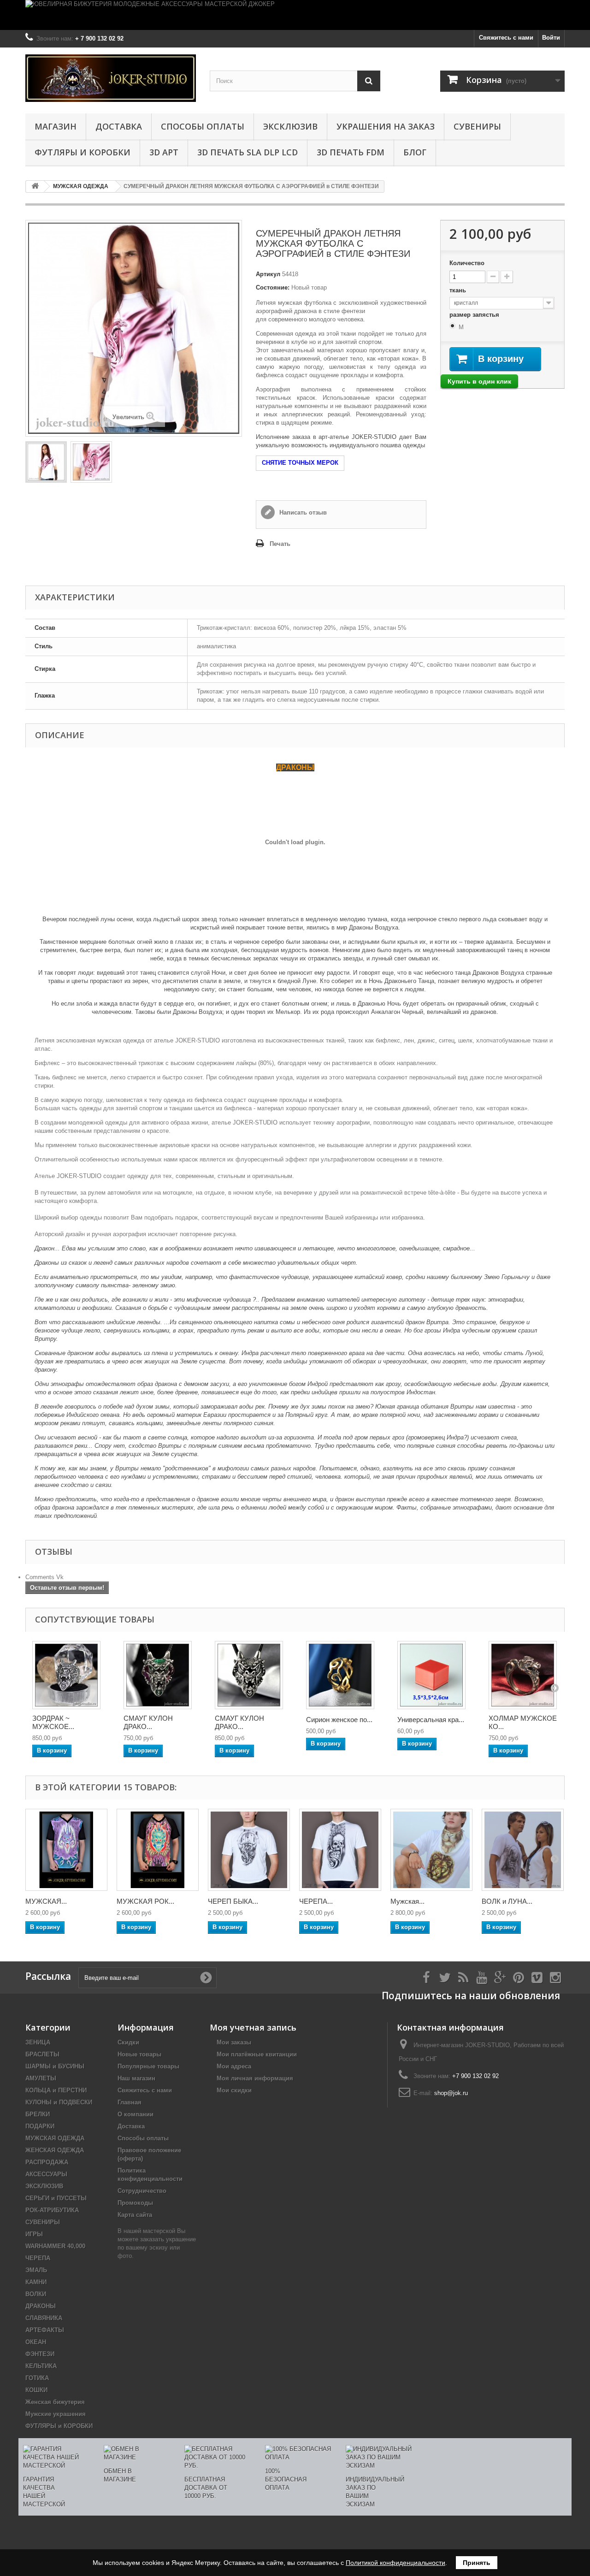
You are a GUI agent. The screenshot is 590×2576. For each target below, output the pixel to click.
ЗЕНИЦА (38, 2042)
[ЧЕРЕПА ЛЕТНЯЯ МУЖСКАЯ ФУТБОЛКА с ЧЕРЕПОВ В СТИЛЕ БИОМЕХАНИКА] (340, 1850)
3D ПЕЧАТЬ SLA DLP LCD (248, 152)
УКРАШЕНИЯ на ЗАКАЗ (386, 126)
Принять (477, 2563)
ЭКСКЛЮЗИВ (290, 126)
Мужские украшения (56, 2414)
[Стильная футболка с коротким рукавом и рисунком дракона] (91, 462)
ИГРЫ (34, 2234)
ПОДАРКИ (40, 2126)
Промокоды (135, 2203)
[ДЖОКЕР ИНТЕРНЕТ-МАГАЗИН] (111, 78)
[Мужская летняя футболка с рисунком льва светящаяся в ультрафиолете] (431, 1850)
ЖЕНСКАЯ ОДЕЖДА (55, 2150)
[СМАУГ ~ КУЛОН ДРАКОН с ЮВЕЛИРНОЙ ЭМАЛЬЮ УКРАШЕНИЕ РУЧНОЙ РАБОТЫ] (158, 1675)
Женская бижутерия (55, 2402)
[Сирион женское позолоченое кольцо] (340, 1675)
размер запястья (475, 315)
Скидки (128, 2042)
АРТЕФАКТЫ (45, 2330)
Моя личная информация (255, 2078)
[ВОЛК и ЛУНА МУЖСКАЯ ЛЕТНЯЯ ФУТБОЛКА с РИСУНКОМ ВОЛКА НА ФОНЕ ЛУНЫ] (523, 1850)
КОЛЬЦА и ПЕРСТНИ (56, 2090)
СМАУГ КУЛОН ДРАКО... (148, 1722)
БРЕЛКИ (38, 2114)
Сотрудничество (142, 2191)
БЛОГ (415, 152)
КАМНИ (36, 2282)
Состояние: (273, 287)
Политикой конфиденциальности (395, 2563)
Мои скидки (234, 2090)
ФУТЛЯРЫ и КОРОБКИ (83, 152)
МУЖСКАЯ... (46, 1901)
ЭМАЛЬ (36, 2270)
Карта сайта (135, 2215)
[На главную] (35, 187)
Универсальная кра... (431, 1720)
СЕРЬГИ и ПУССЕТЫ (56, 2198)
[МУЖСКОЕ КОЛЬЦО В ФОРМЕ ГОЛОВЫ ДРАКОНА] (66, 1675)
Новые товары (139, 2054)
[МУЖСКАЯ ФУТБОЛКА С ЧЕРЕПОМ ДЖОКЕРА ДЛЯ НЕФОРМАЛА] (66, 1850)
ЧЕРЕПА (38, 2258)
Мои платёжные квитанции (257, 2054)
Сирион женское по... (339, 1720)
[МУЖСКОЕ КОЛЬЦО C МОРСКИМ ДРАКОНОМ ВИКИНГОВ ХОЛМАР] (523, 1675)
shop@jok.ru (451, 2093)
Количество (467, 263)
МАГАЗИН (56, 126)
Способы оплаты (203, 126)
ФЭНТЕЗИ (40, 2354)
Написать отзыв (302, 512)
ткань (459, 290)
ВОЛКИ (36, 2294)
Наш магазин (136, 2078)
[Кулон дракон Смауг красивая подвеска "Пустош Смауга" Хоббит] (249, 1675)
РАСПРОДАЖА (47, 2162)
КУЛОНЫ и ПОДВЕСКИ (59, 2102)
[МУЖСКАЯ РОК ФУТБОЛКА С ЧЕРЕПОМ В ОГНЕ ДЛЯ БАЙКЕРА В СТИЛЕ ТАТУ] (158, 1850)
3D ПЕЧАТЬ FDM (351, 152)
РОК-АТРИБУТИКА (52, 2210)
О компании (136, 2114)
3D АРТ (164, 152)
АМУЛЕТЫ (41, 2078)
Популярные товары (148, 2066)
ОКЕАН (36, 2342)
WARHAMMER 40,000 (55, 2246)
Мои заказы (234, 2042)
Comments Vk (44, 1577)
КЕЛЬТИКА (41, 2366)
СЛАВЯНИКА (44, 2318)
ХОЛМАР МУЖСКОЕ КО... (523, 1722)
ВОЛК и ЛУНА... (507, 1901)
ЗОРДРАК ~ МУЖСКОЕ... (53, 1722)
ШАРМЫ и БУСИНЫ (55, 2066)
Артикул (268, 274)
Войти (551, 38)
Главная (130, 2102)
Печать (280, 544)
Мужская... (407, 1901)
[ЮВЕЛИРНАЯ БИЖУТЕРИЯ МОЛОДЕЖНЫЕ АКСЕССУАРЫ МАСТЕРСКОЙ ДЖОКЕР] (295, 15)
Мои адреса (234, 2066)
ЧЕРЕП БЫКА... (233, 1901)
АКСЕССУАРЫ (46, 2174)
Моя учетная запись (253, 2027)
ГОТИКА (37, 2378)
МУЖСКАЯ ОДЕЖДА (55, 2138)
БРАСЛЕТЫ (42, 2054)
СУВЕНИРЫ (477, 126)
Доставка (119, 126)
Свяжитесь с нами (506, 38)
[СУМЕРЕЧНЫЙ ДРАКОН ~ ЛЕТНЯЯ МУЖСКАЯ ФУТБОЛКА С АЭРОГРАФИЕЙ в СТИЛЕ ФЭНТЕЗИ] (46, 462)
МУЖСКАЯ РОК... (145, 1901)
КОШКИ (36, 2390)
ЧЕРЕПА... (316, 1901)
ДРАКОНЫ (41, 2306)
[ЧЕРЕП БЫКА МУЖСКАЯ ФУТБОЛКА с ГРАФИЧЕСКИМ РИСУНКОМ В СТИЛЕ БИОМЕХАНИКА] (249, 1850)
